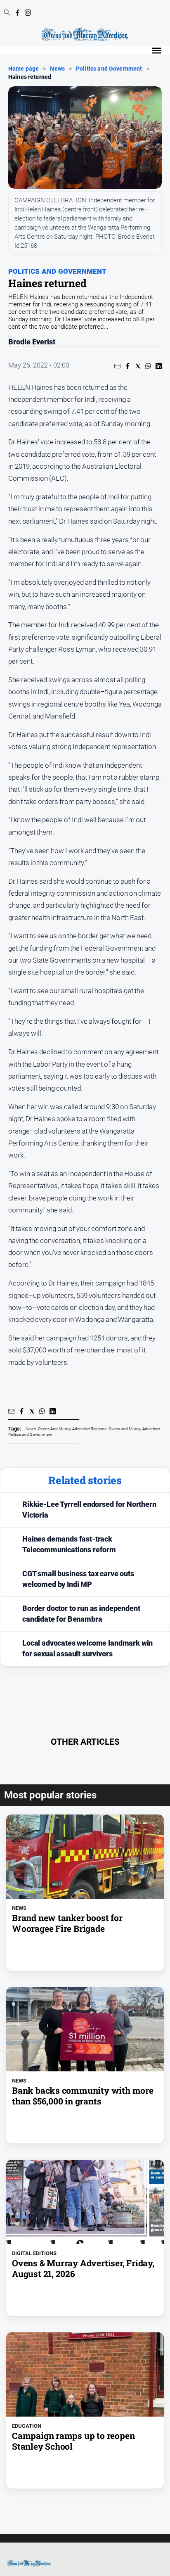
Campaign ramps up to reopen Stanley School (73, 2441)
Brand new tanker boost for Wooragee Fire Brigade (67, 1923)
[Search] (7, 13)
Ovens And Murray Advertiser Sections (72, 1429)
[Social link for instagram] (28, 13)
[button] (117, 366)
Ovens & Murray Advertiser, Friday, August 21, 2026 (83, 2268)
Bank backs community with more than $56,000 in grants (83, 2096)
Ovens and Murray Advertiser (134, 1429)
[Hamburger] (157, 51)
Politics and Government (109, 69)
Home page (24, 69)
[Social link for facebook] (18, 13)
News (57, 69)
